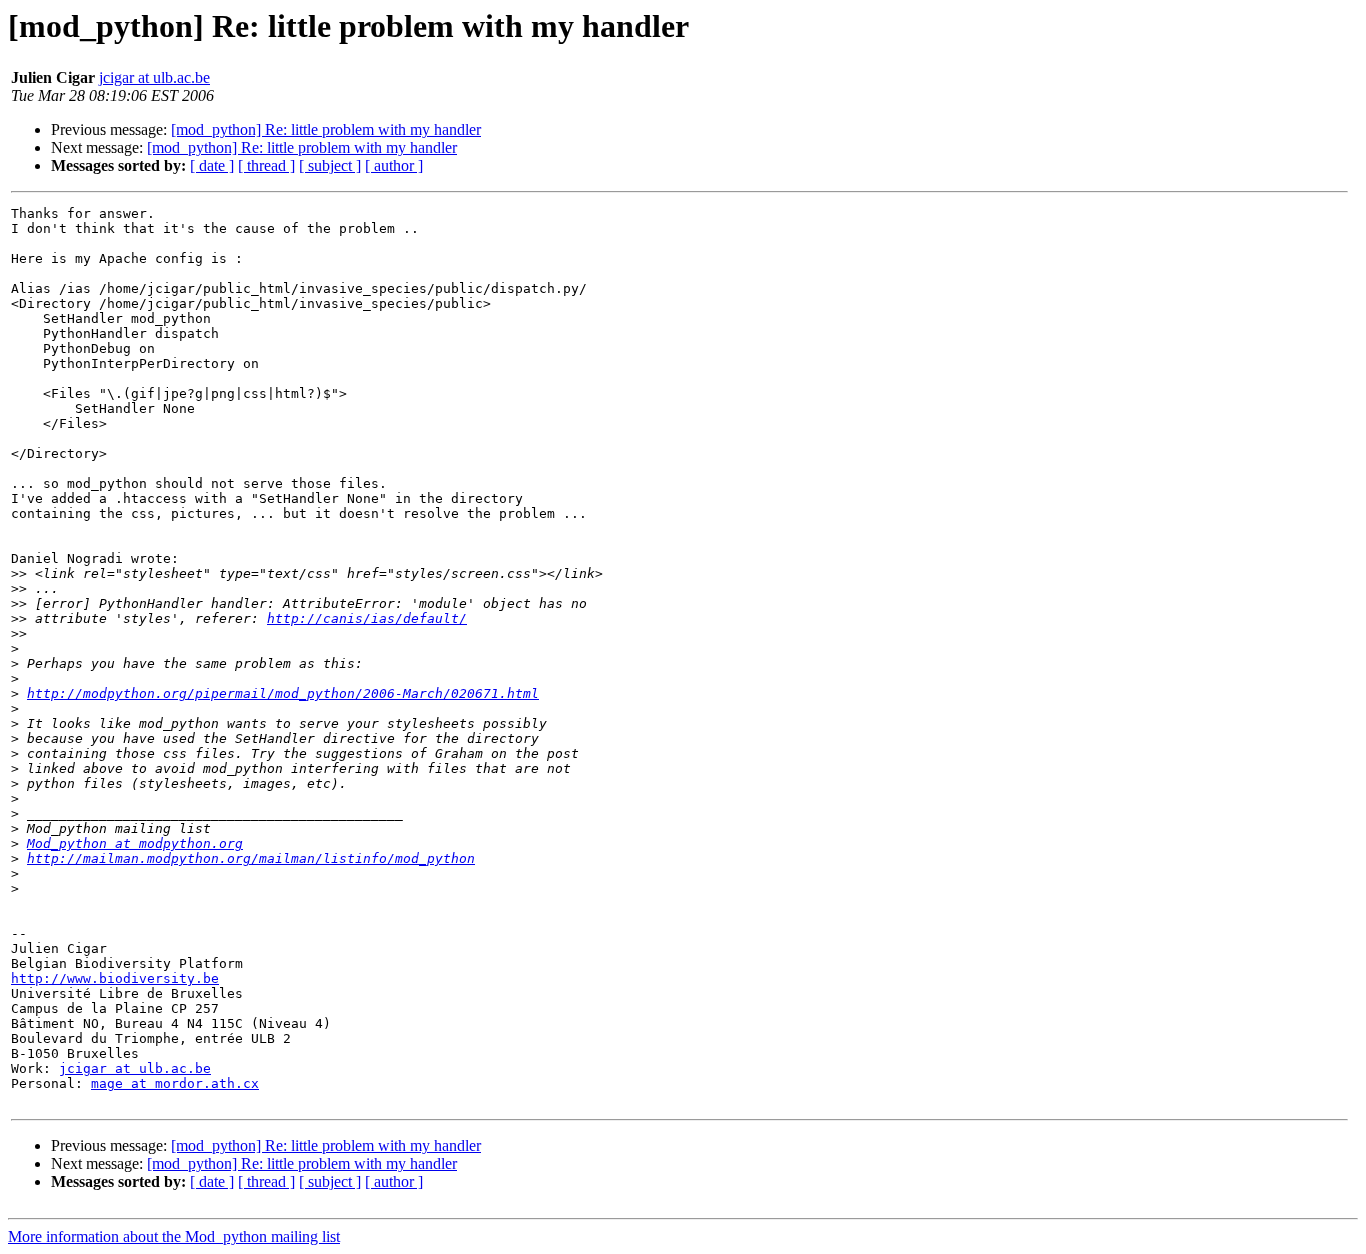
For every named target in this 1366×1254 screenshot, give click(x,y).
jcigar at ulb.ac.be (154, 77)
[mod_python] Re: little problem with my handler (326, 129)
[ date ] (212, 165)
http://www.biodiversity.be (115, 978)
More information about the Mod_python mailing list (174, 1236)
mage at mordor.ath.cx (175, 1083)
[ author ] (394, 165)
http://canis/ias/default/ (367, 618)
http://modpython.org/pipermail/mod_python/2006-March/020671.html (283, 693)
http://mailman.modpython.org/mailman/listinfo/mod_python (251, 858)
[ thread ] (266, 165)
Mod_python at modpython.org (135, 843)
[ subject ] (330, 165)
